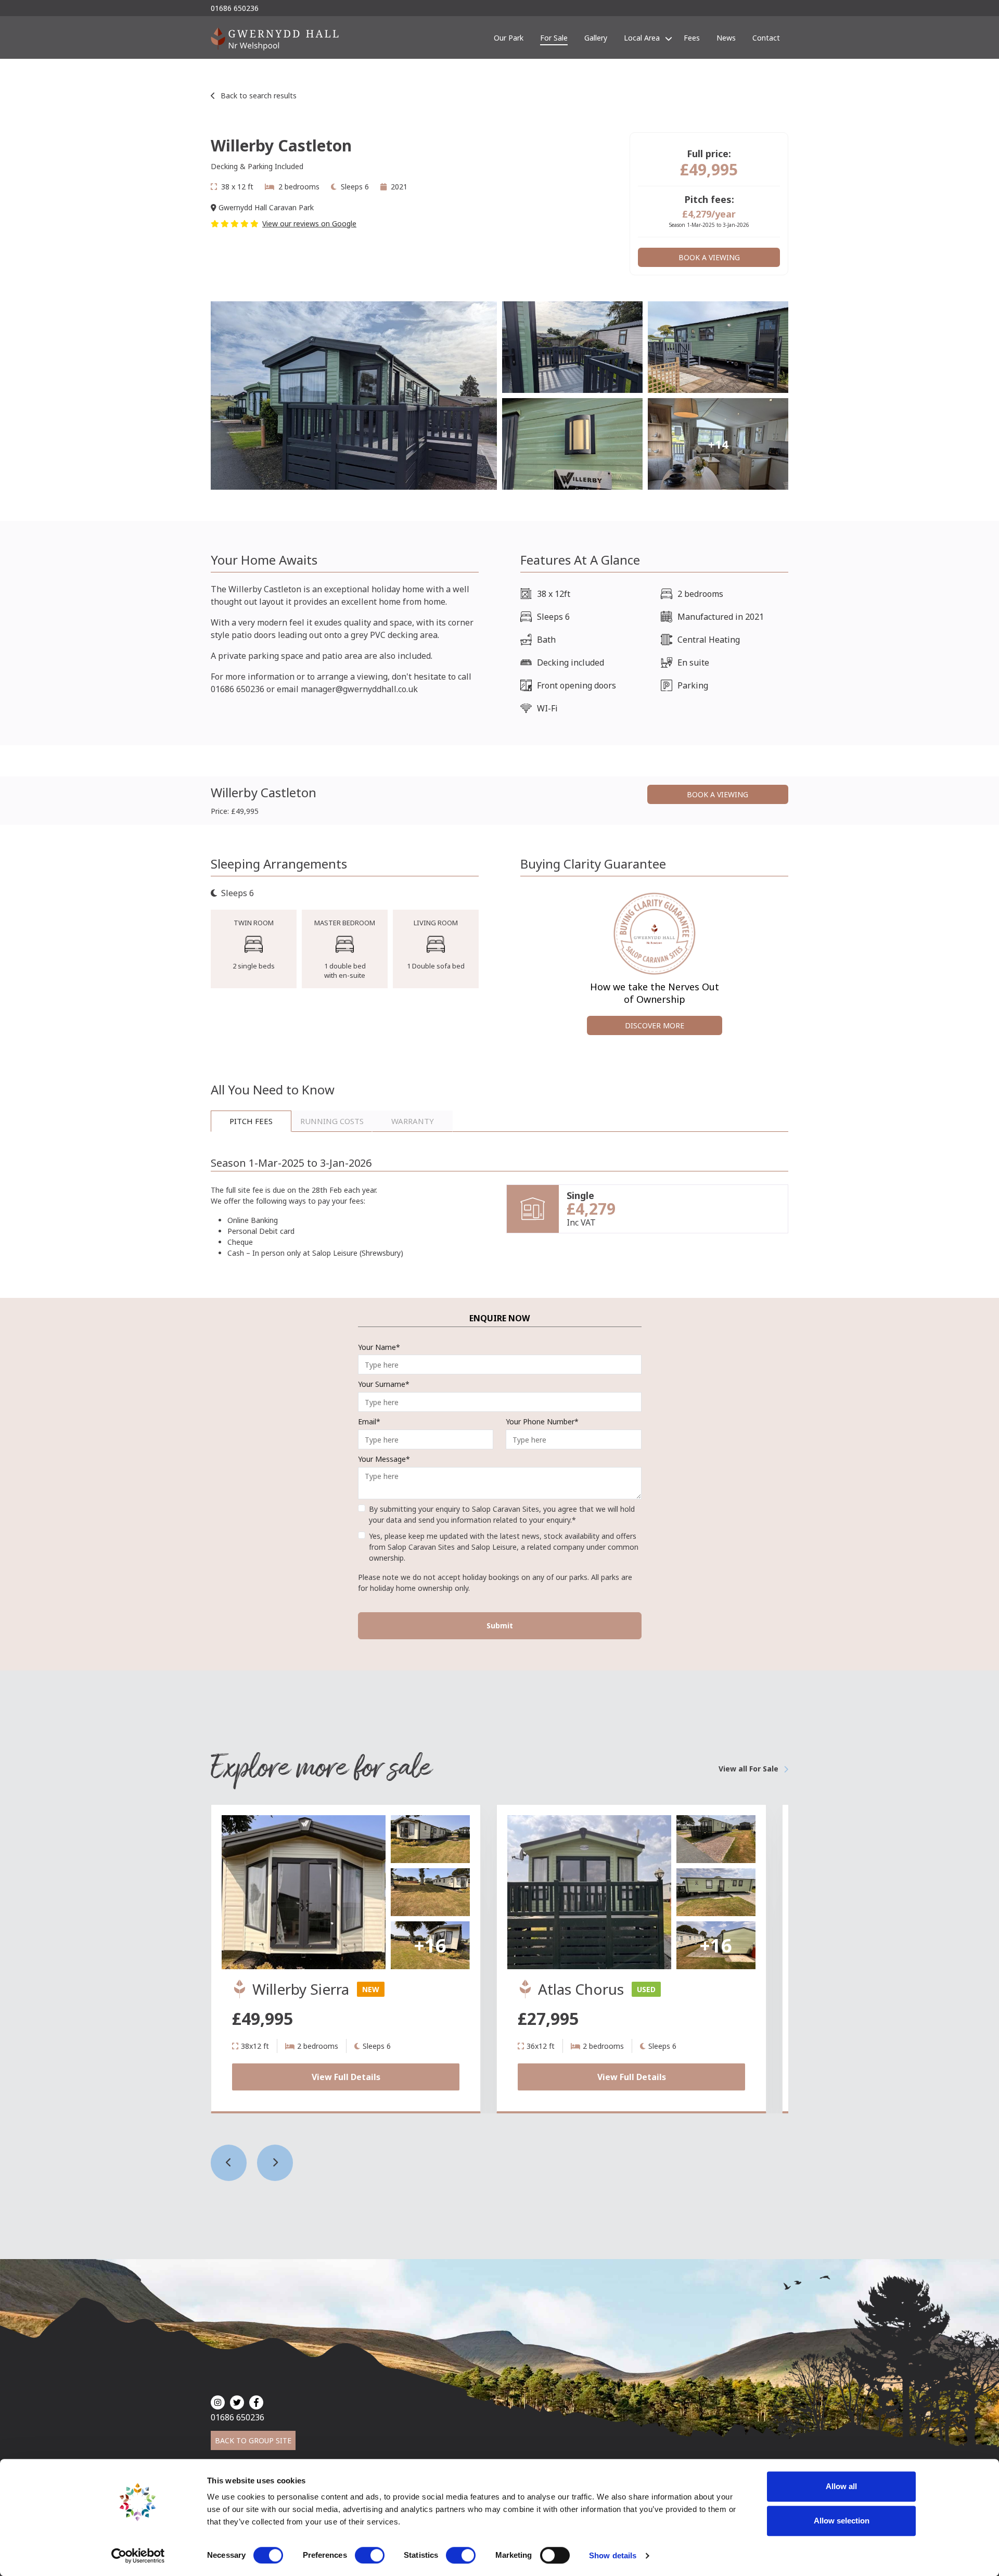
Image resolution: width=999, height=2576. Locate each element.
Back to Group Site (253, 2440)
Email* (369, 1421)
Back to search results (259, 95)
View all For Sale (748, 1769)
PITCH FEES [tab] (251, 1121)
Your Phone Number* (542, 1421)
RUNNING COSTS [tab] (332, 1121)
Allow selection (842, 2521)
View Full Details (346, 2077)
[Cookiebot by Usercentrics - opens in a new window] (138, 2556)
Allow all (841, 2486)
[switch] (370, 2555)
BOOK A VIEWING (709, 257)
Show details (613, 2555)
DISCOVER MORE (655, 1025)
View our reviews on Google (309, 224)
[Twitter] (237, 2402)
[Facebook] (256, 2402)
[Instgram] (218, 2402)
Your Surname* (384, 1384)
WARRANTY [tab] (413, 1121)
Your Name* (379, 1347)
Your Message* (384, 1459)
